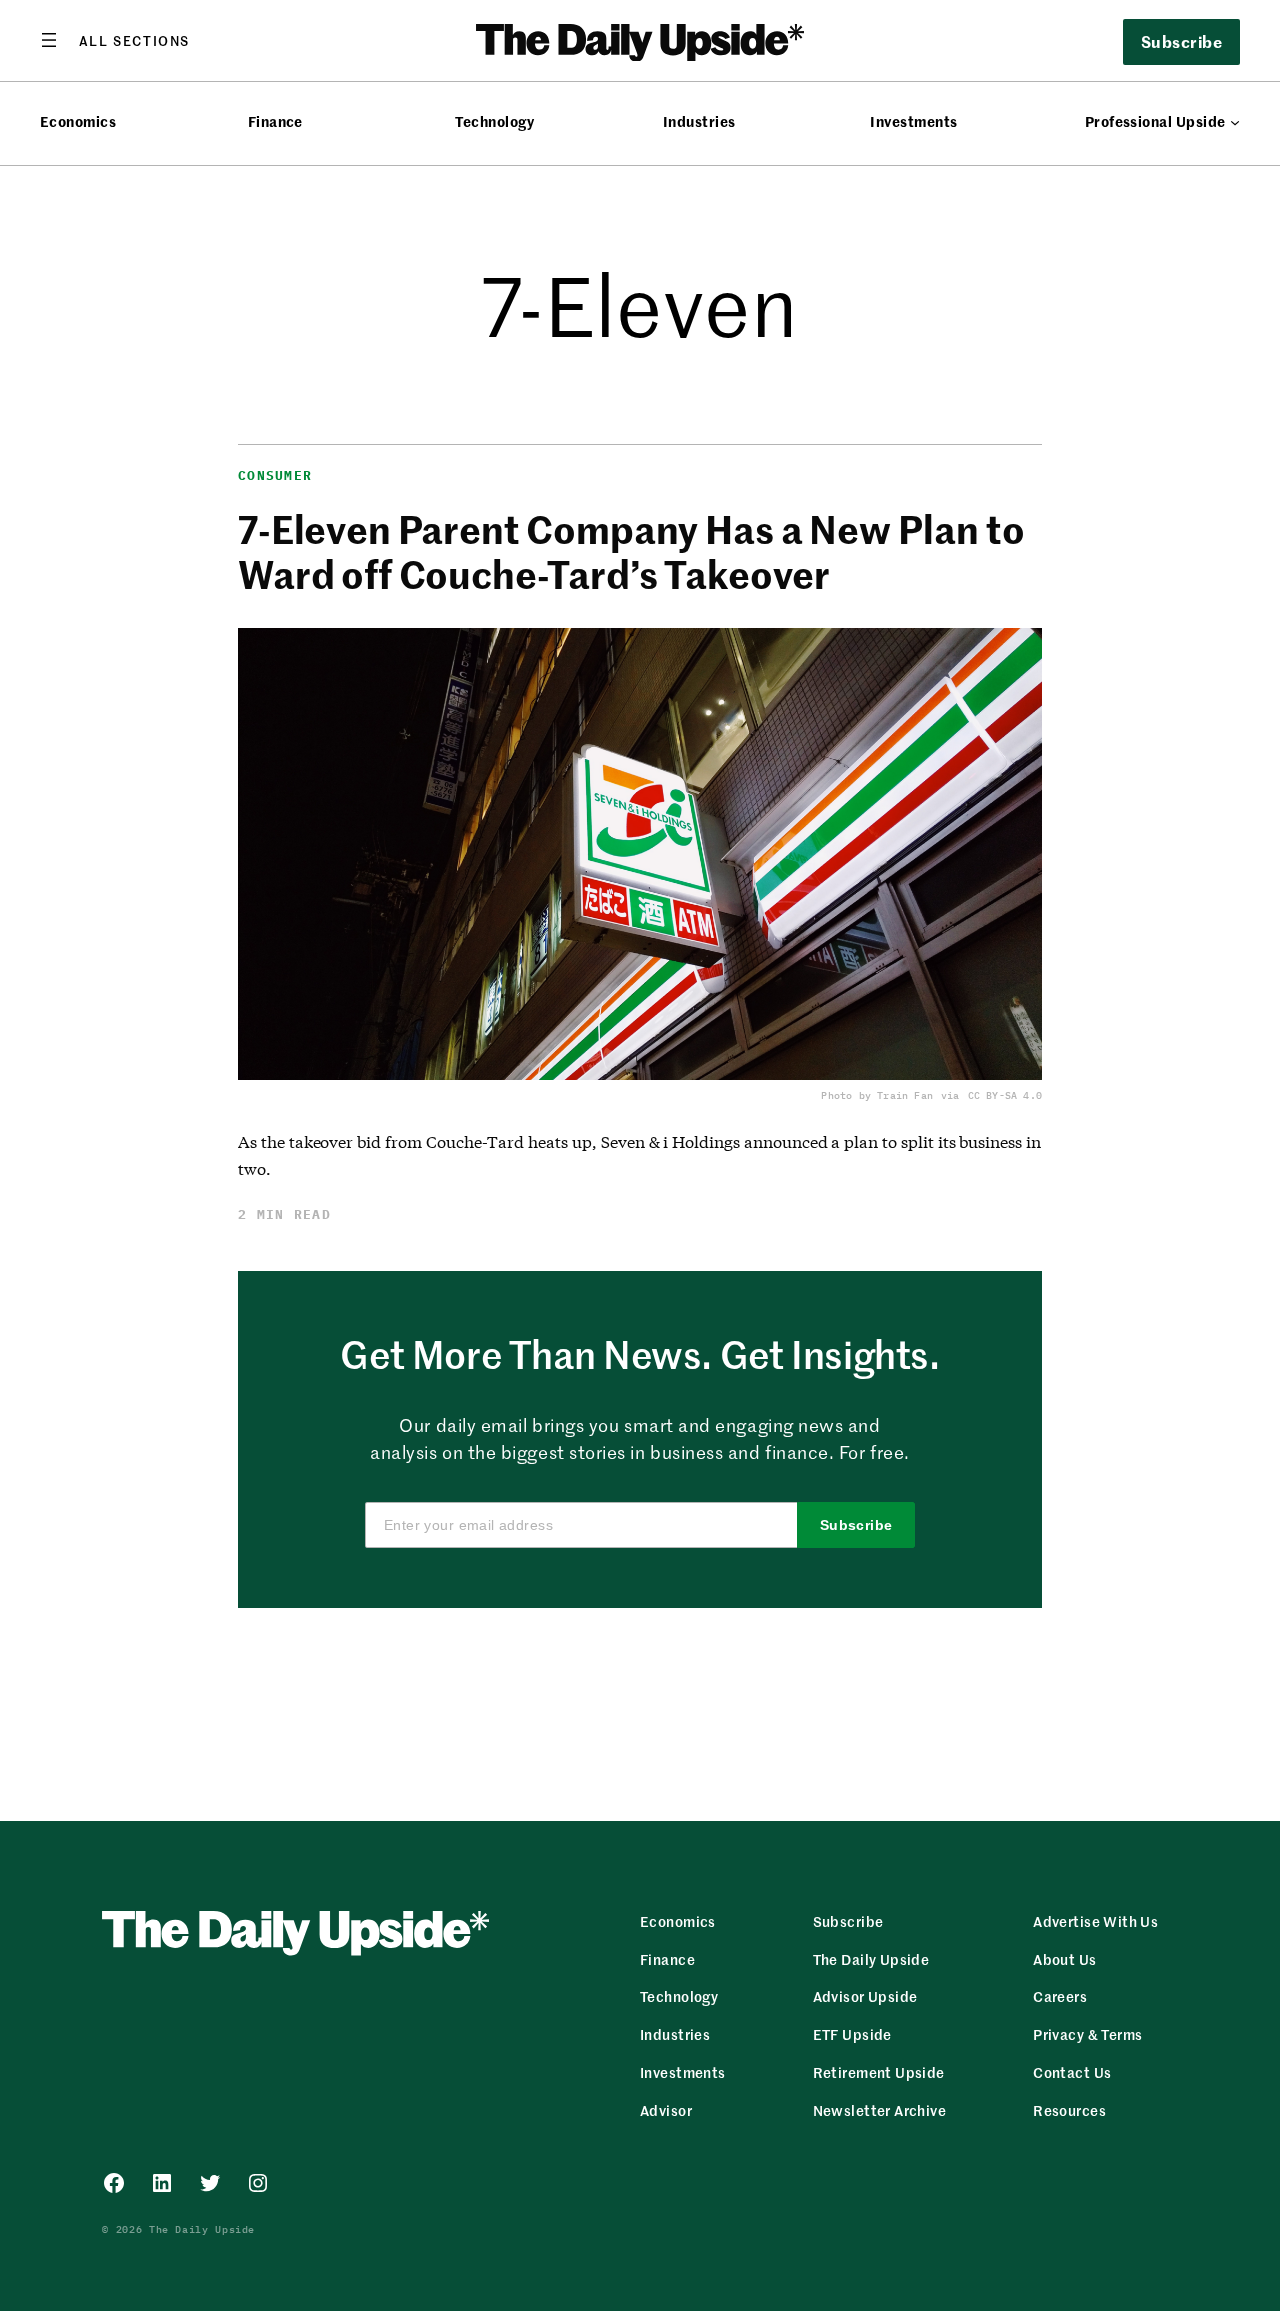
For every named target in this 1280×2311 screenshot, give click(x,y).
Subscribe (856, 1525)
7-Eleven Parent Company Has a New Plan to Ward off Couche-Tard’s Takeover (631, 551)
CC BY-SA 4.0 (1005, 1095)
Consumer (275, 475)
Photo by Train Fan (877, 1095)
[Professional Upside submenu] (1235, 122)
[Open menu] (115, 40)
